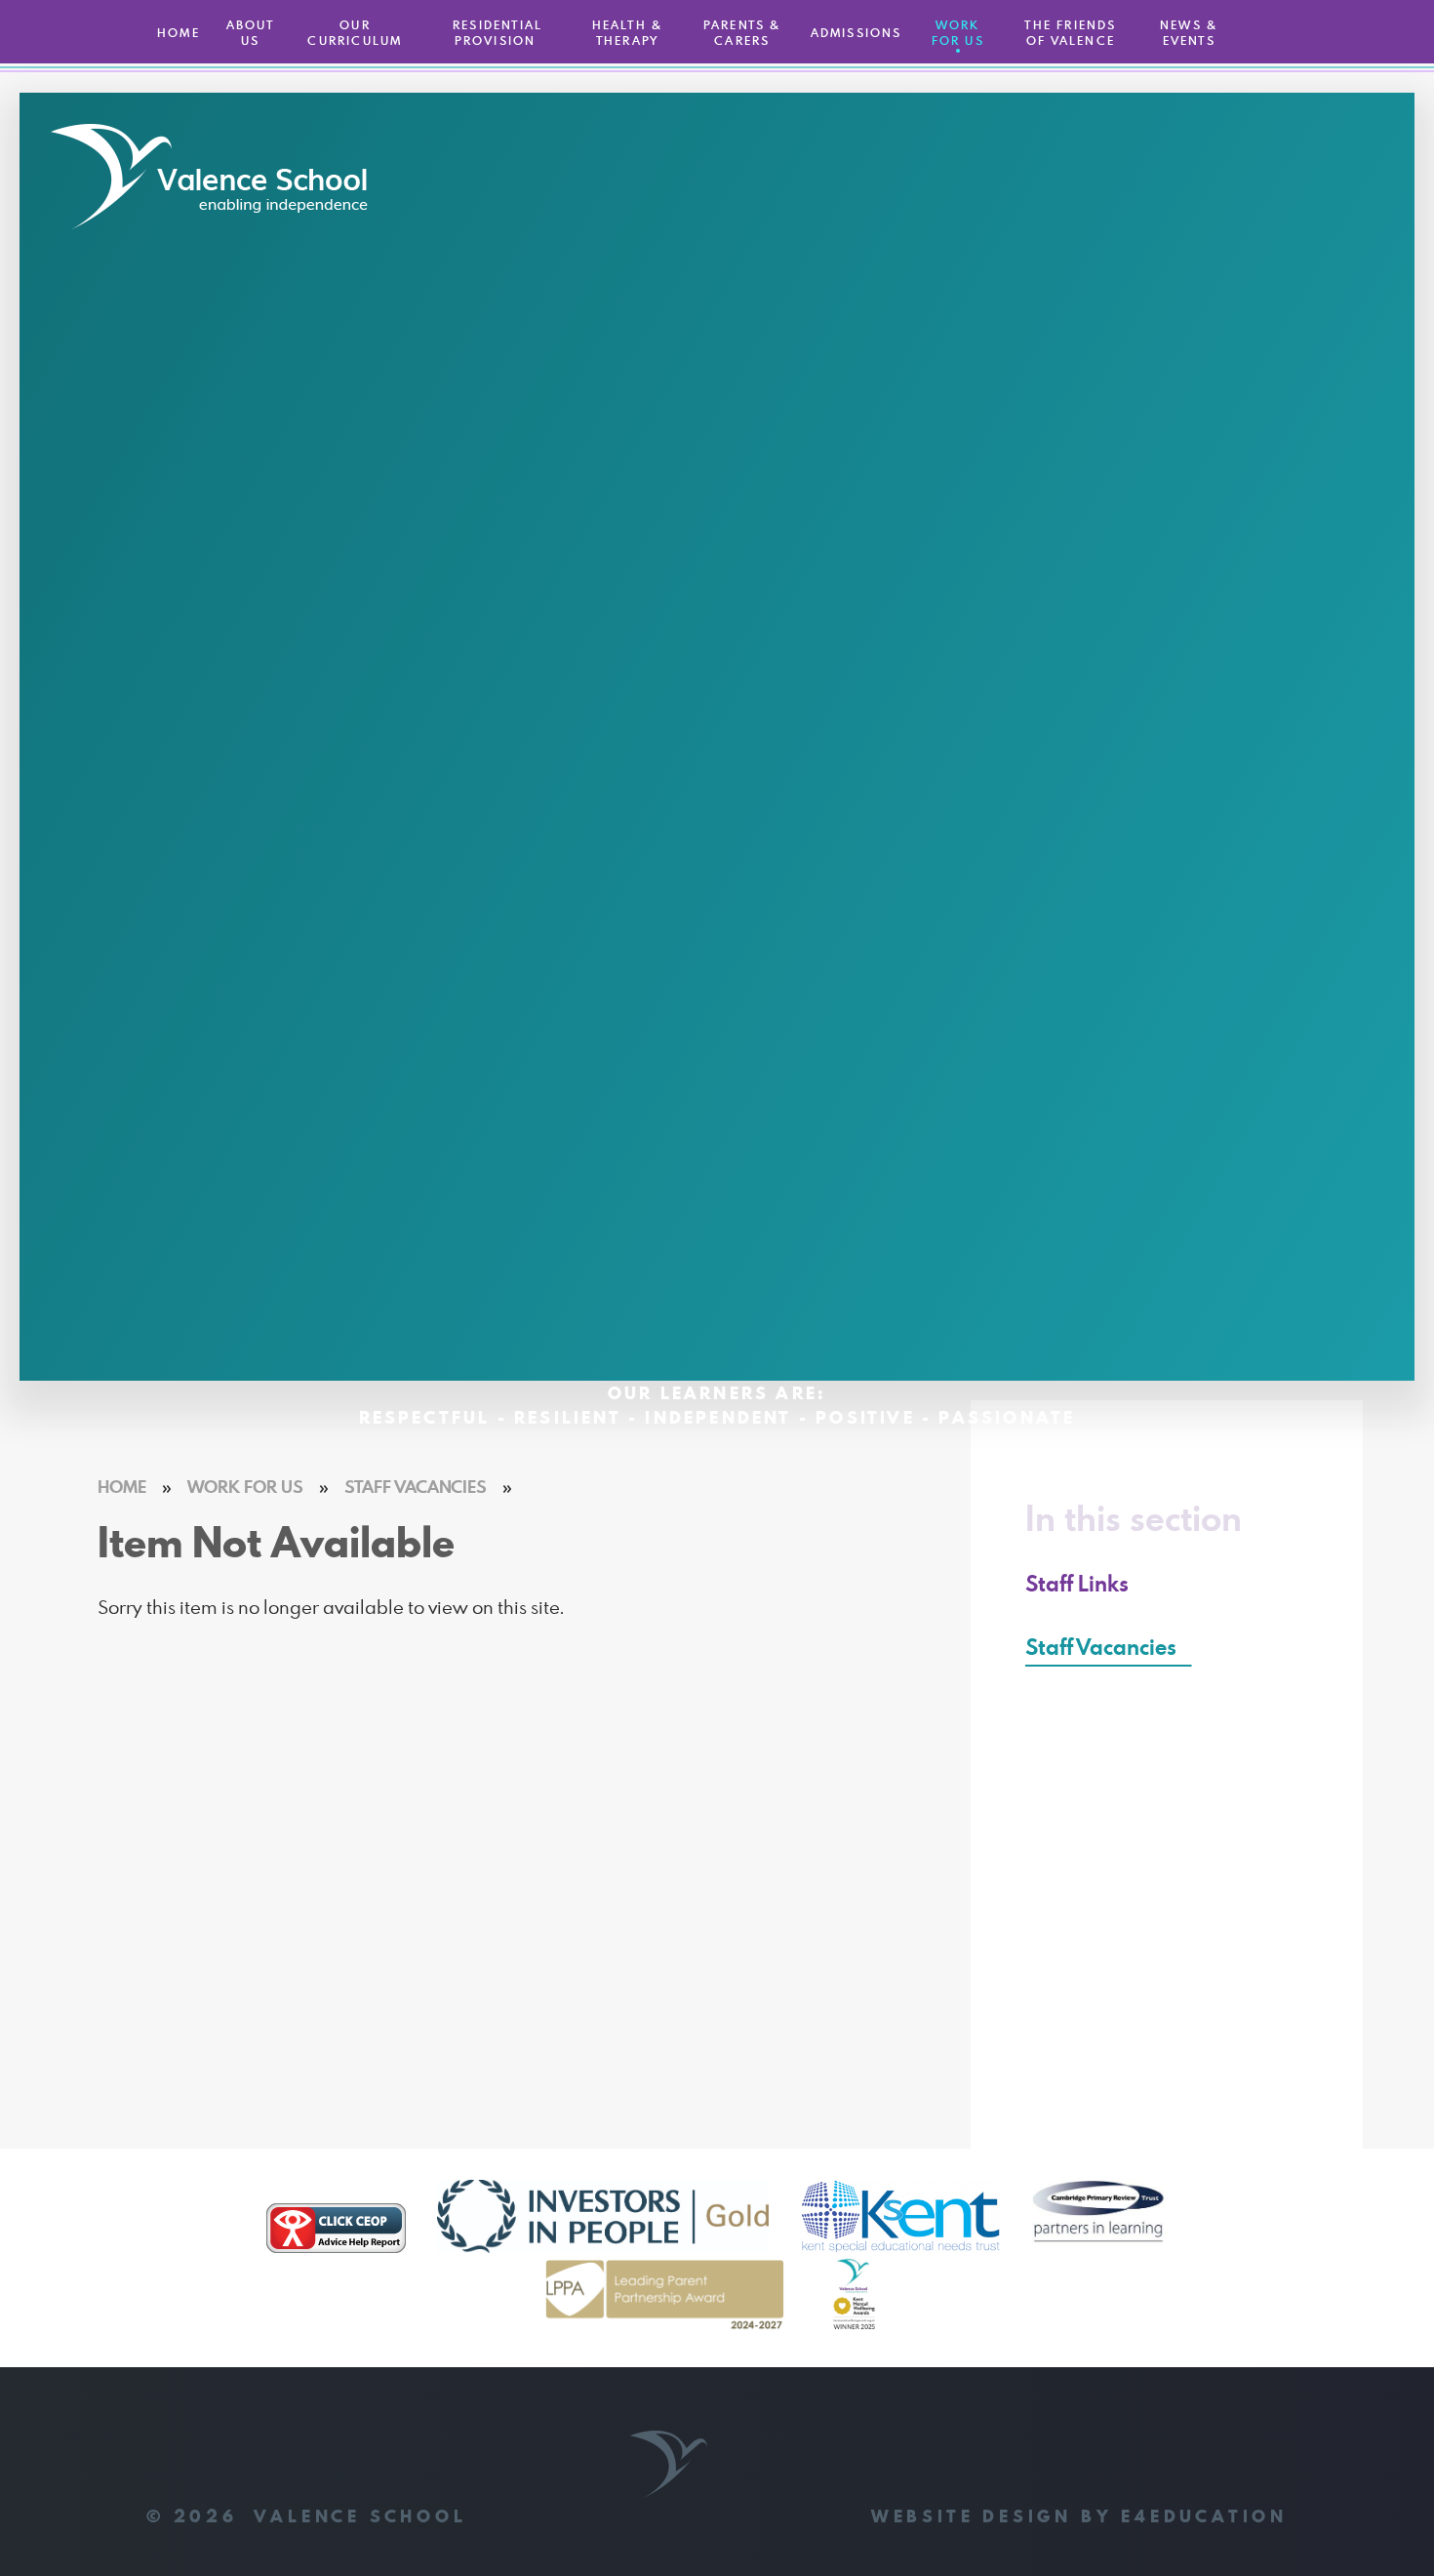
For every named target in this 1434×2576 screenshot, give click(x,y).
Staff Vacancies (416, 1487)
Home (122, 1487)
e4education (1204, 2516)
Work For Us (245, 1487)
